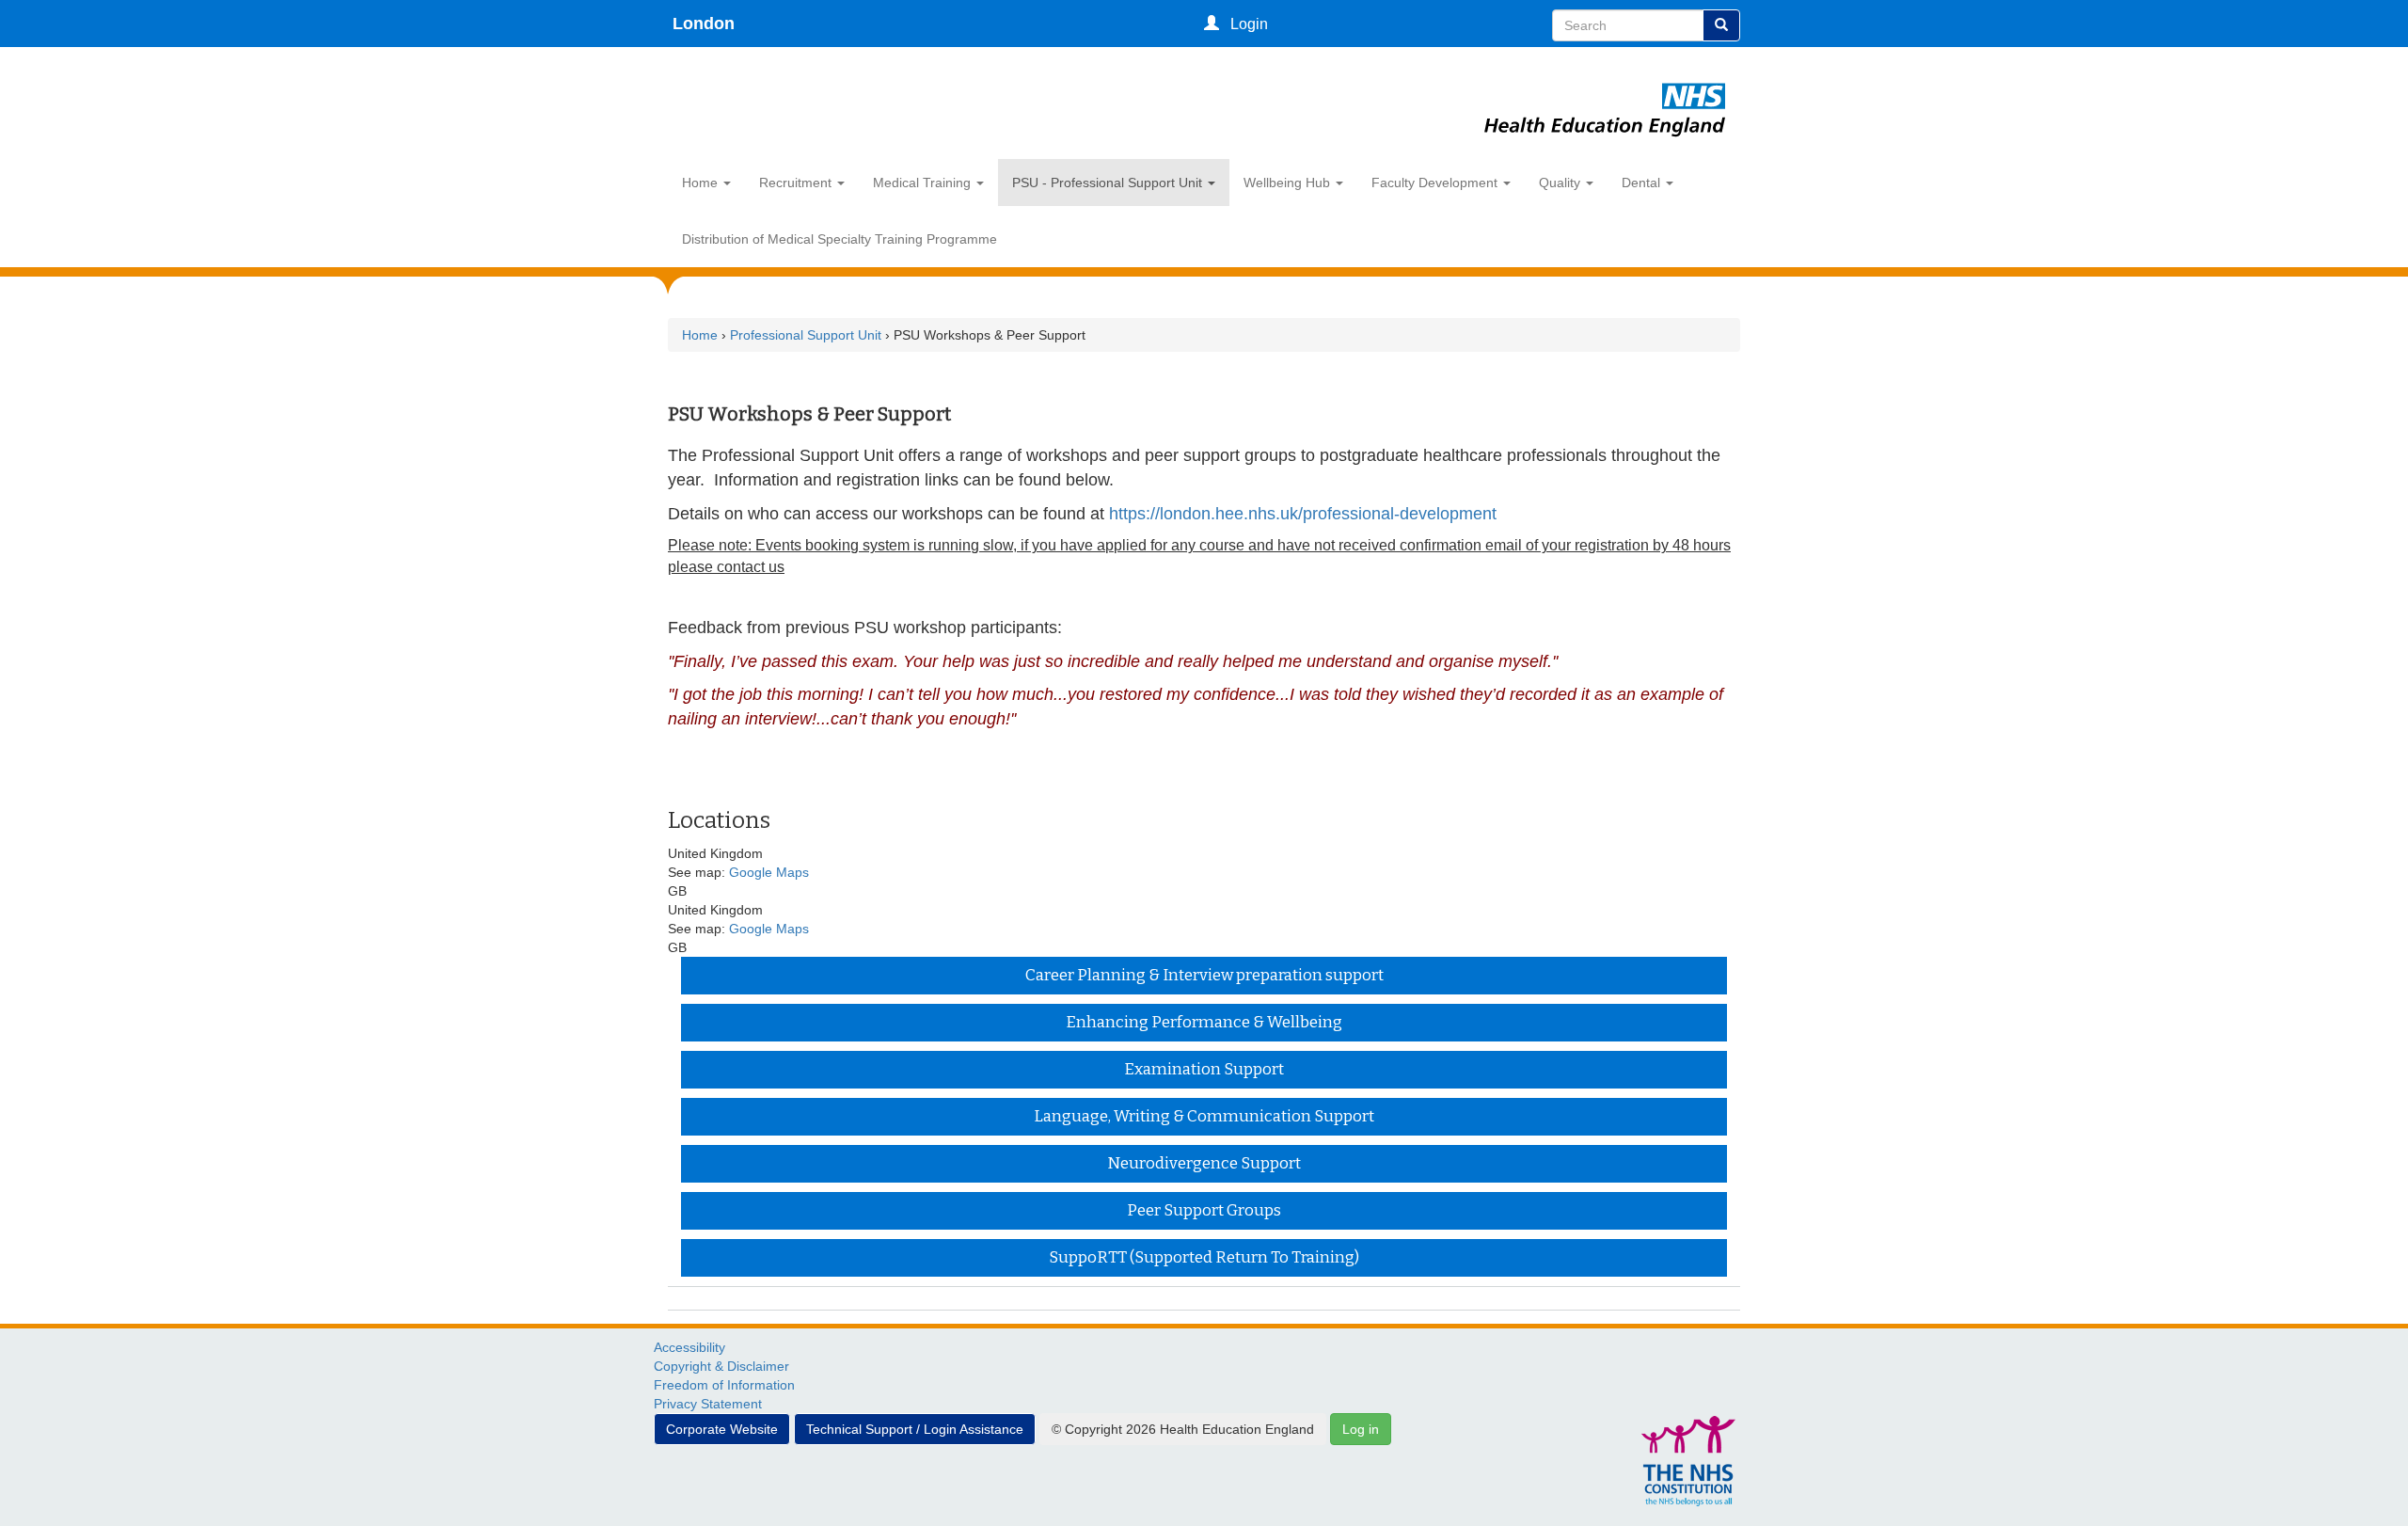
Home (702, 183)
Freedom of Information (724, 1385)
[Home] (1605, 87)
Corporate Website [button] (722, 1429)
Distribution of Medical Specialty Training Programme (840, 239)
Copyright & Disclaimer (721, 1366)
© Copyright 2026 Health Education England (1183, 1429)
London (704, 24)
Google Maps (769, 872)
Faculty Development (1436, 183)
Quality (1561, 183)
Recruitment (797, 183)
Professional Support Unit (808, 335)
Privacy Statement (708, 1404)
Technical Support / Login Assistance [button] (915, 1429)
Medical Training (924, 183)
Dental (1643, 183)
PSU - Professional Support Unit (1109, 183)
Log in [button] (1361, 1429)
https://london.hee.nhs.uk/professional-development (1305, 514)
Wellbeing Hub (1289, 183)
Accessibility (689, 1347)
